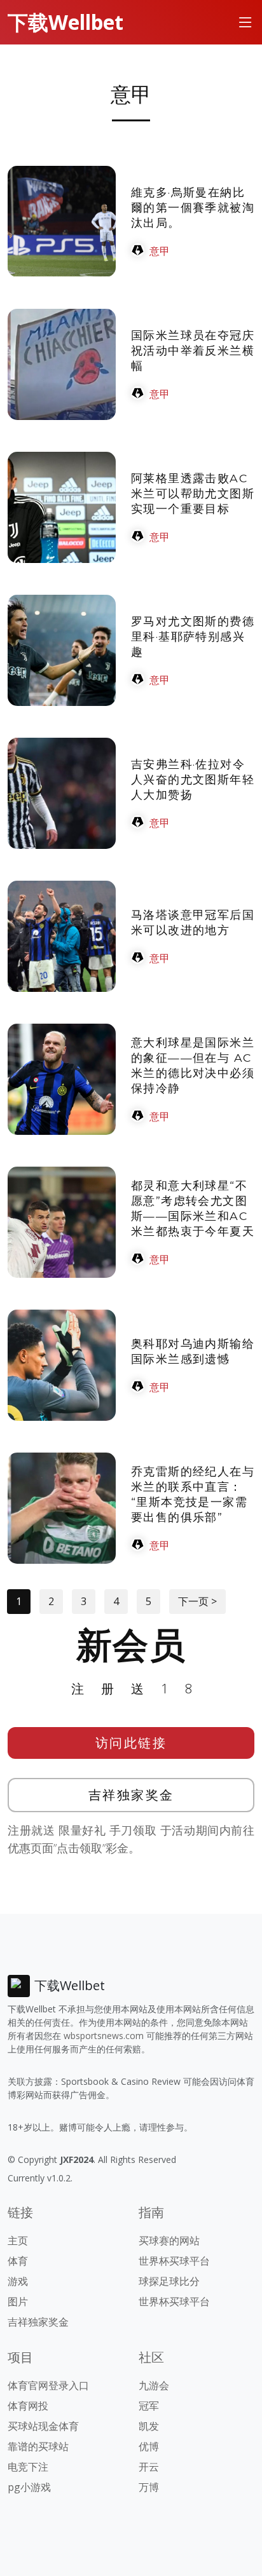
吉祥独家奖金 (131, 1795)
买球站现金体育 (43, 2426)
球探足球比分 (169, 2281)
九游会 (154, 2385)
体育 (18, 2261)
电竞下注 (28, 2467)
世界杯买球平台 (174, 2261)
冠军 (149, 2406)
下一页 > (197, 1601)
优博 (149, 2446)
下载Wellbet (65, 22)
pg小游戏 (29, 2487)
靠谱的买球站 (38, 2446)
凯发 (149, 2426)
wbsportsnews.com (104, 2036)
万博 (149, 2487)
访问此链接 (131, 1743)
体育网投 (28, 2406)
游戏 (18, 2281)
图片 (18, 2301)
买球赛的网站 (169, 2240)
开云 (149, 2467)
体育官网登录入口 (48, 2385)
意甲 (160, 251)
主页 (18, 2240)
